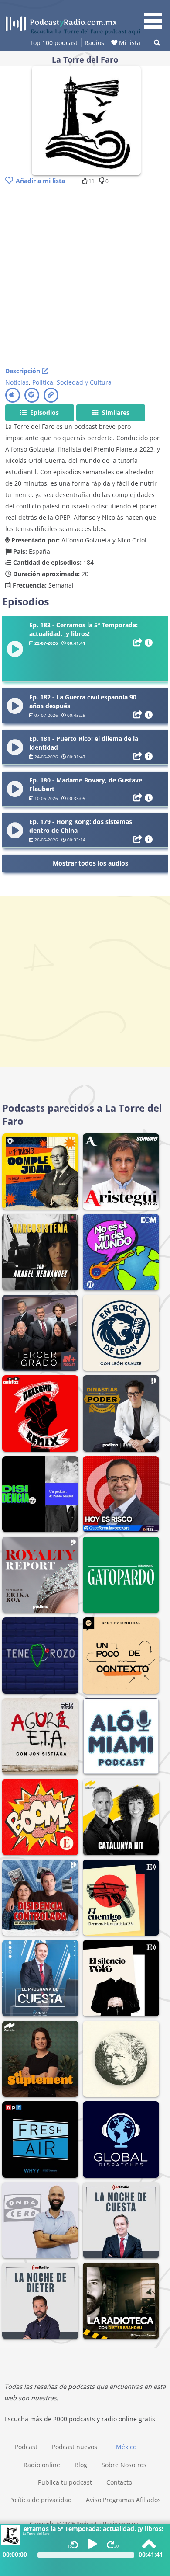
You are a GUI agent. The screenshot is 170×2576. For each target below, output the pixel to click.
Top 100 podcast (54, 43)
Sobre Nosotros (124, 2465)
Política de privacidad (41, 2500)
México (126, 2447)
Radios (94, 43)
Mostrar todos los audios (90, 863)
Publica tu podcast (65, 2482)
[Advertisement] (85, 277)
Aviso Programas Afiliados (123, 2500)
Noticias (17, 382)
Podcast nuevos (75, 2447)
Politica (43, 382)
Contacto (119, 2482)
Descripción (24, 371)
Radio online (42, 2465)
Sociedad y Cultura (84, 382)
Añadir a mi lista (40, 181)
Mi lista (129, 43)
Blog (81, 2465)
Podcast (26, 2447)
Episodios (44, 412)
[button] (156, 16)
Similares (115, 412)
